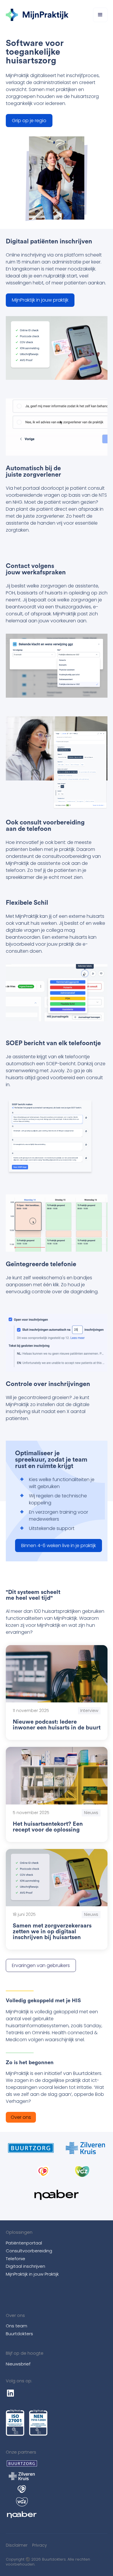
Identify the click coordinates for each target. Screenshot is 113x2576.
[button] (100, 15)
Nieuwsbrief (18, 2364)
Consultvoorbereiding (29, 2251)
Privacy (40, 2545)
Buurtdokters (19, 2334)
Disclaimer (17, 2545)
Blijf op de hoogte (25, 2353)
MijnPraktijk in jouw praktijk (40, 300)
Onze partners (21, 2452)
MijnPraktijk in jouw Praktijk (32, 2274)
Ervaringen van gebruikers (41, 1965)
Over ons (21, 2117)
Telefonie (16, 2259)
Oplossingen (19, 2232)
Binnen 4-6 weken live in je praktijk (59, 1546)
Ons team (17, 2326)
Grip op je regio (29, 121)
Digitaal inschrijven (25, 2266)
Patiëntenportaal (24, 2243)
